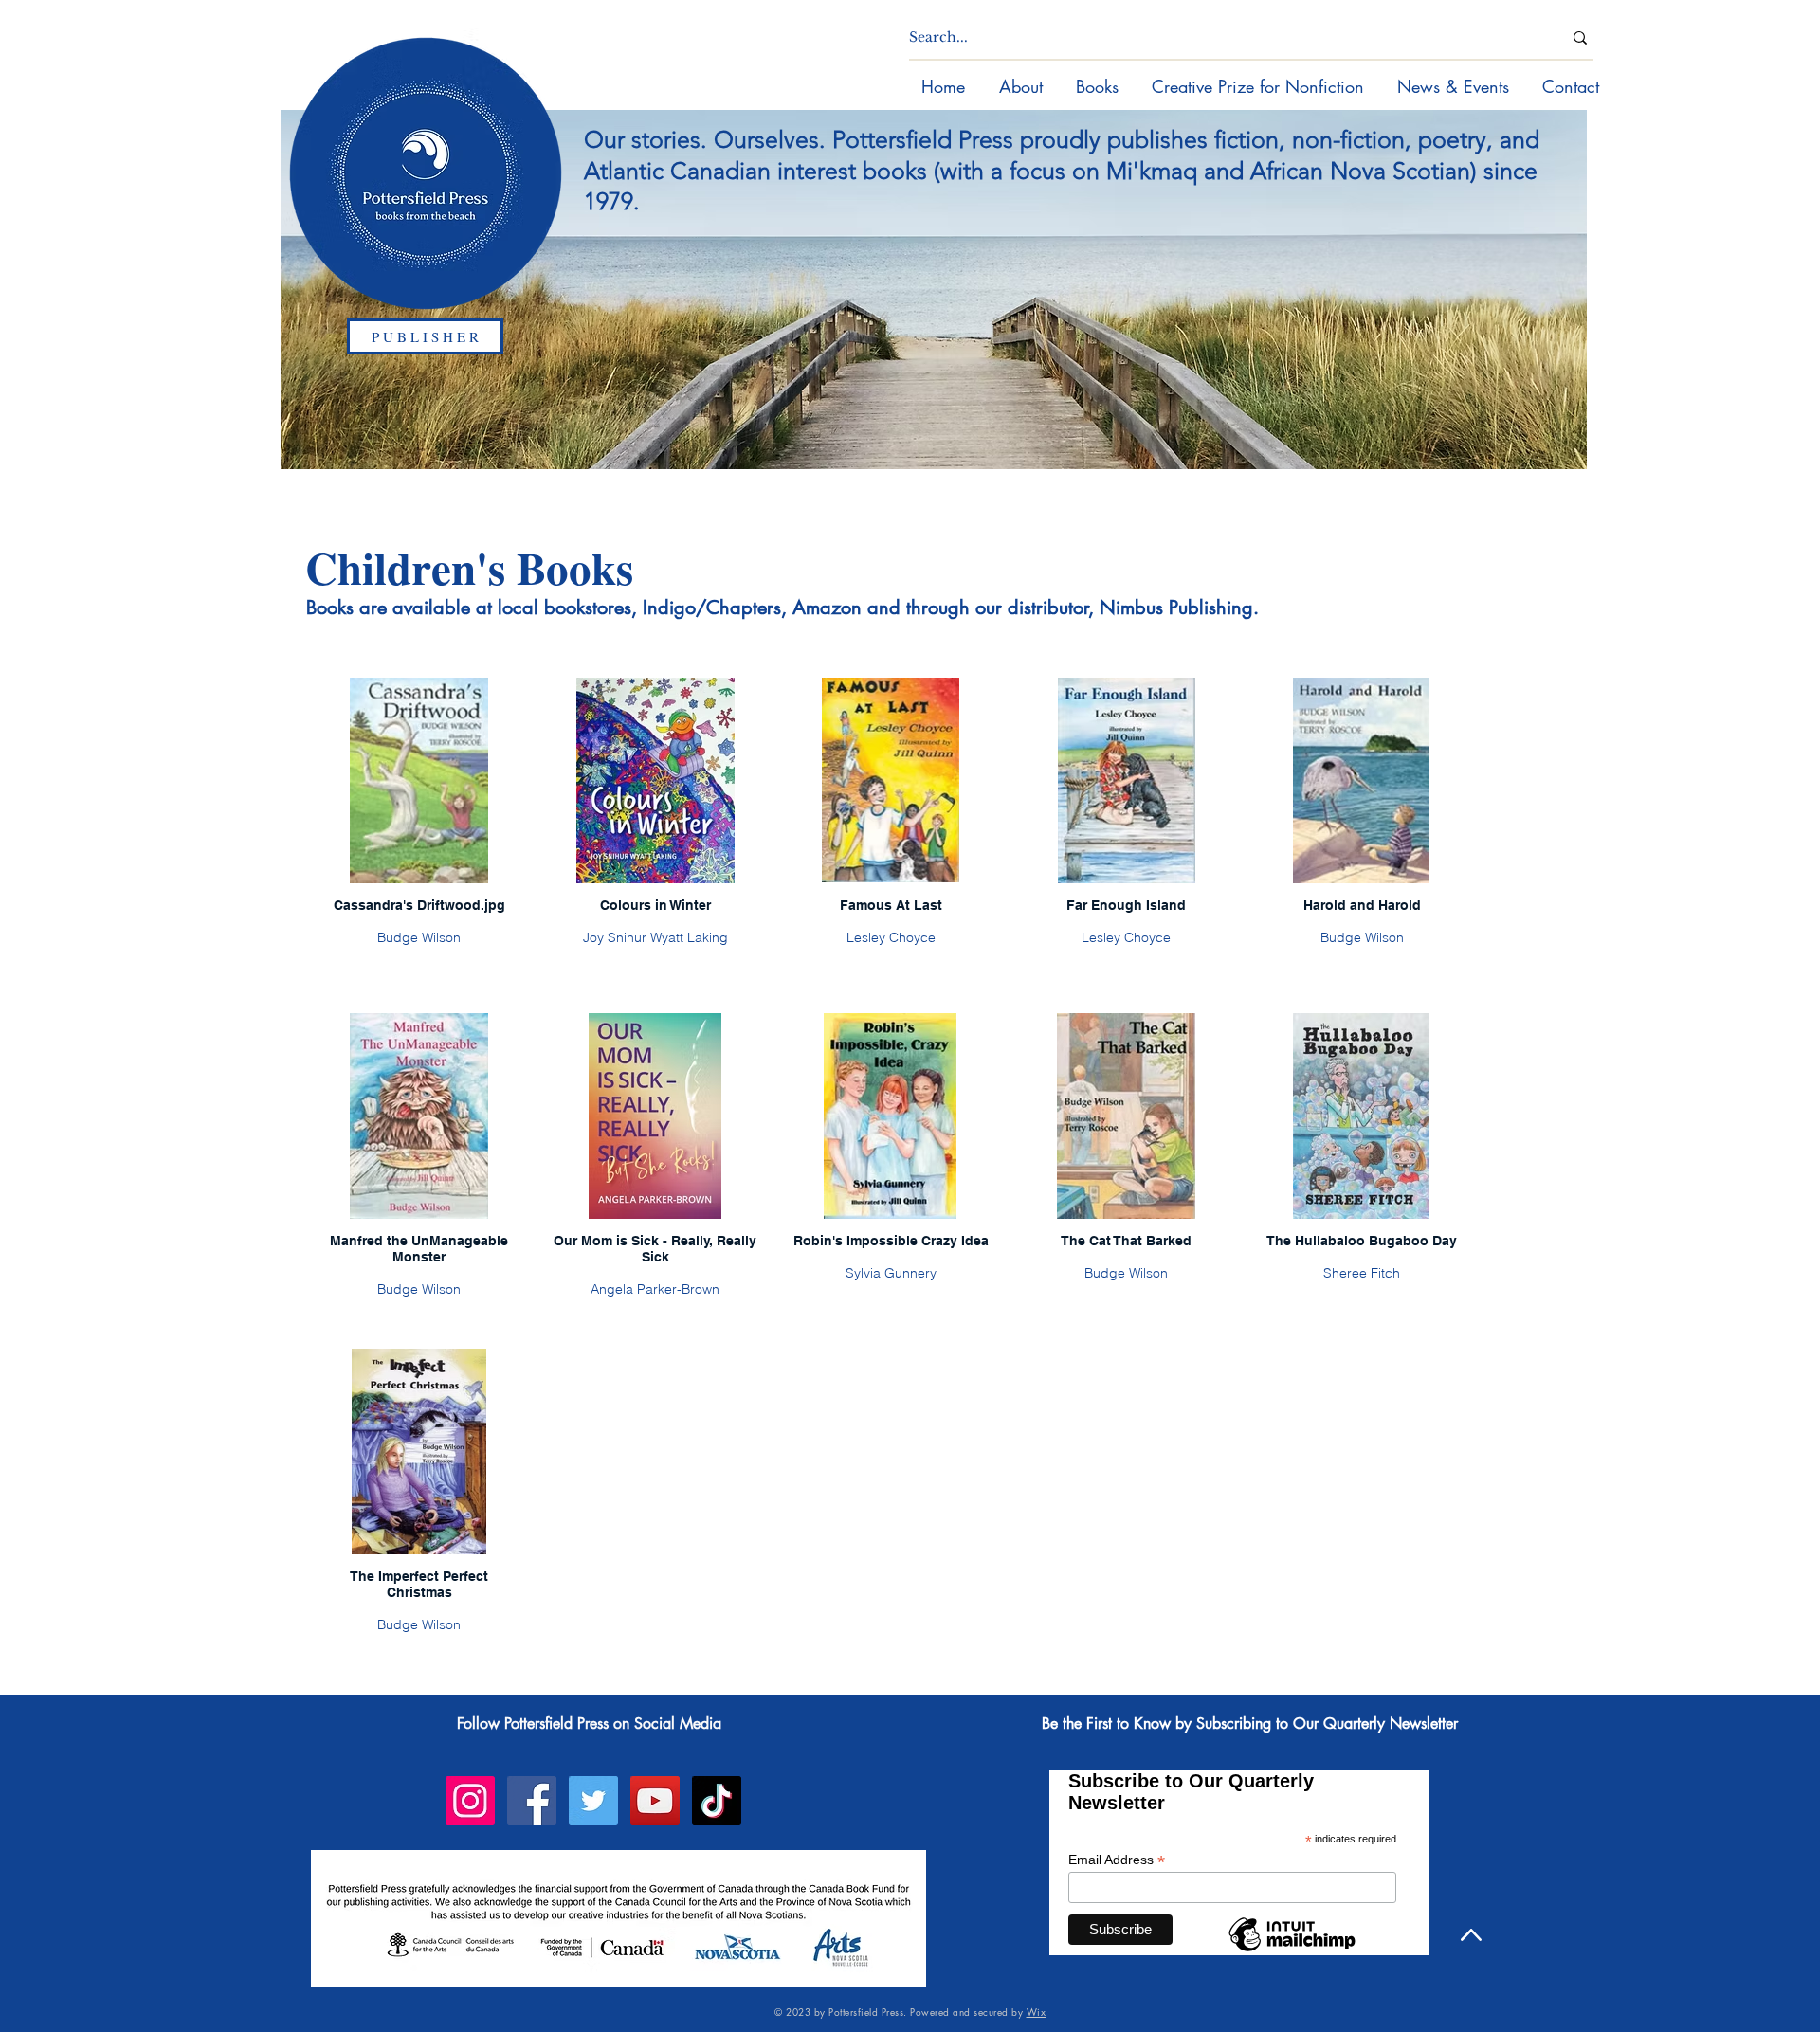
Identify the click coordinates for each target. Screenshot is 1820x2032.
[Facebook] (532, 1801)
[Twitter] (593, 1801)
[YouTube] (655, 1801)
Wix (1037, 2012)
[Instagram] (470, 1801)
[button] (1097, 86)
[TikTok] (717, 1801)
